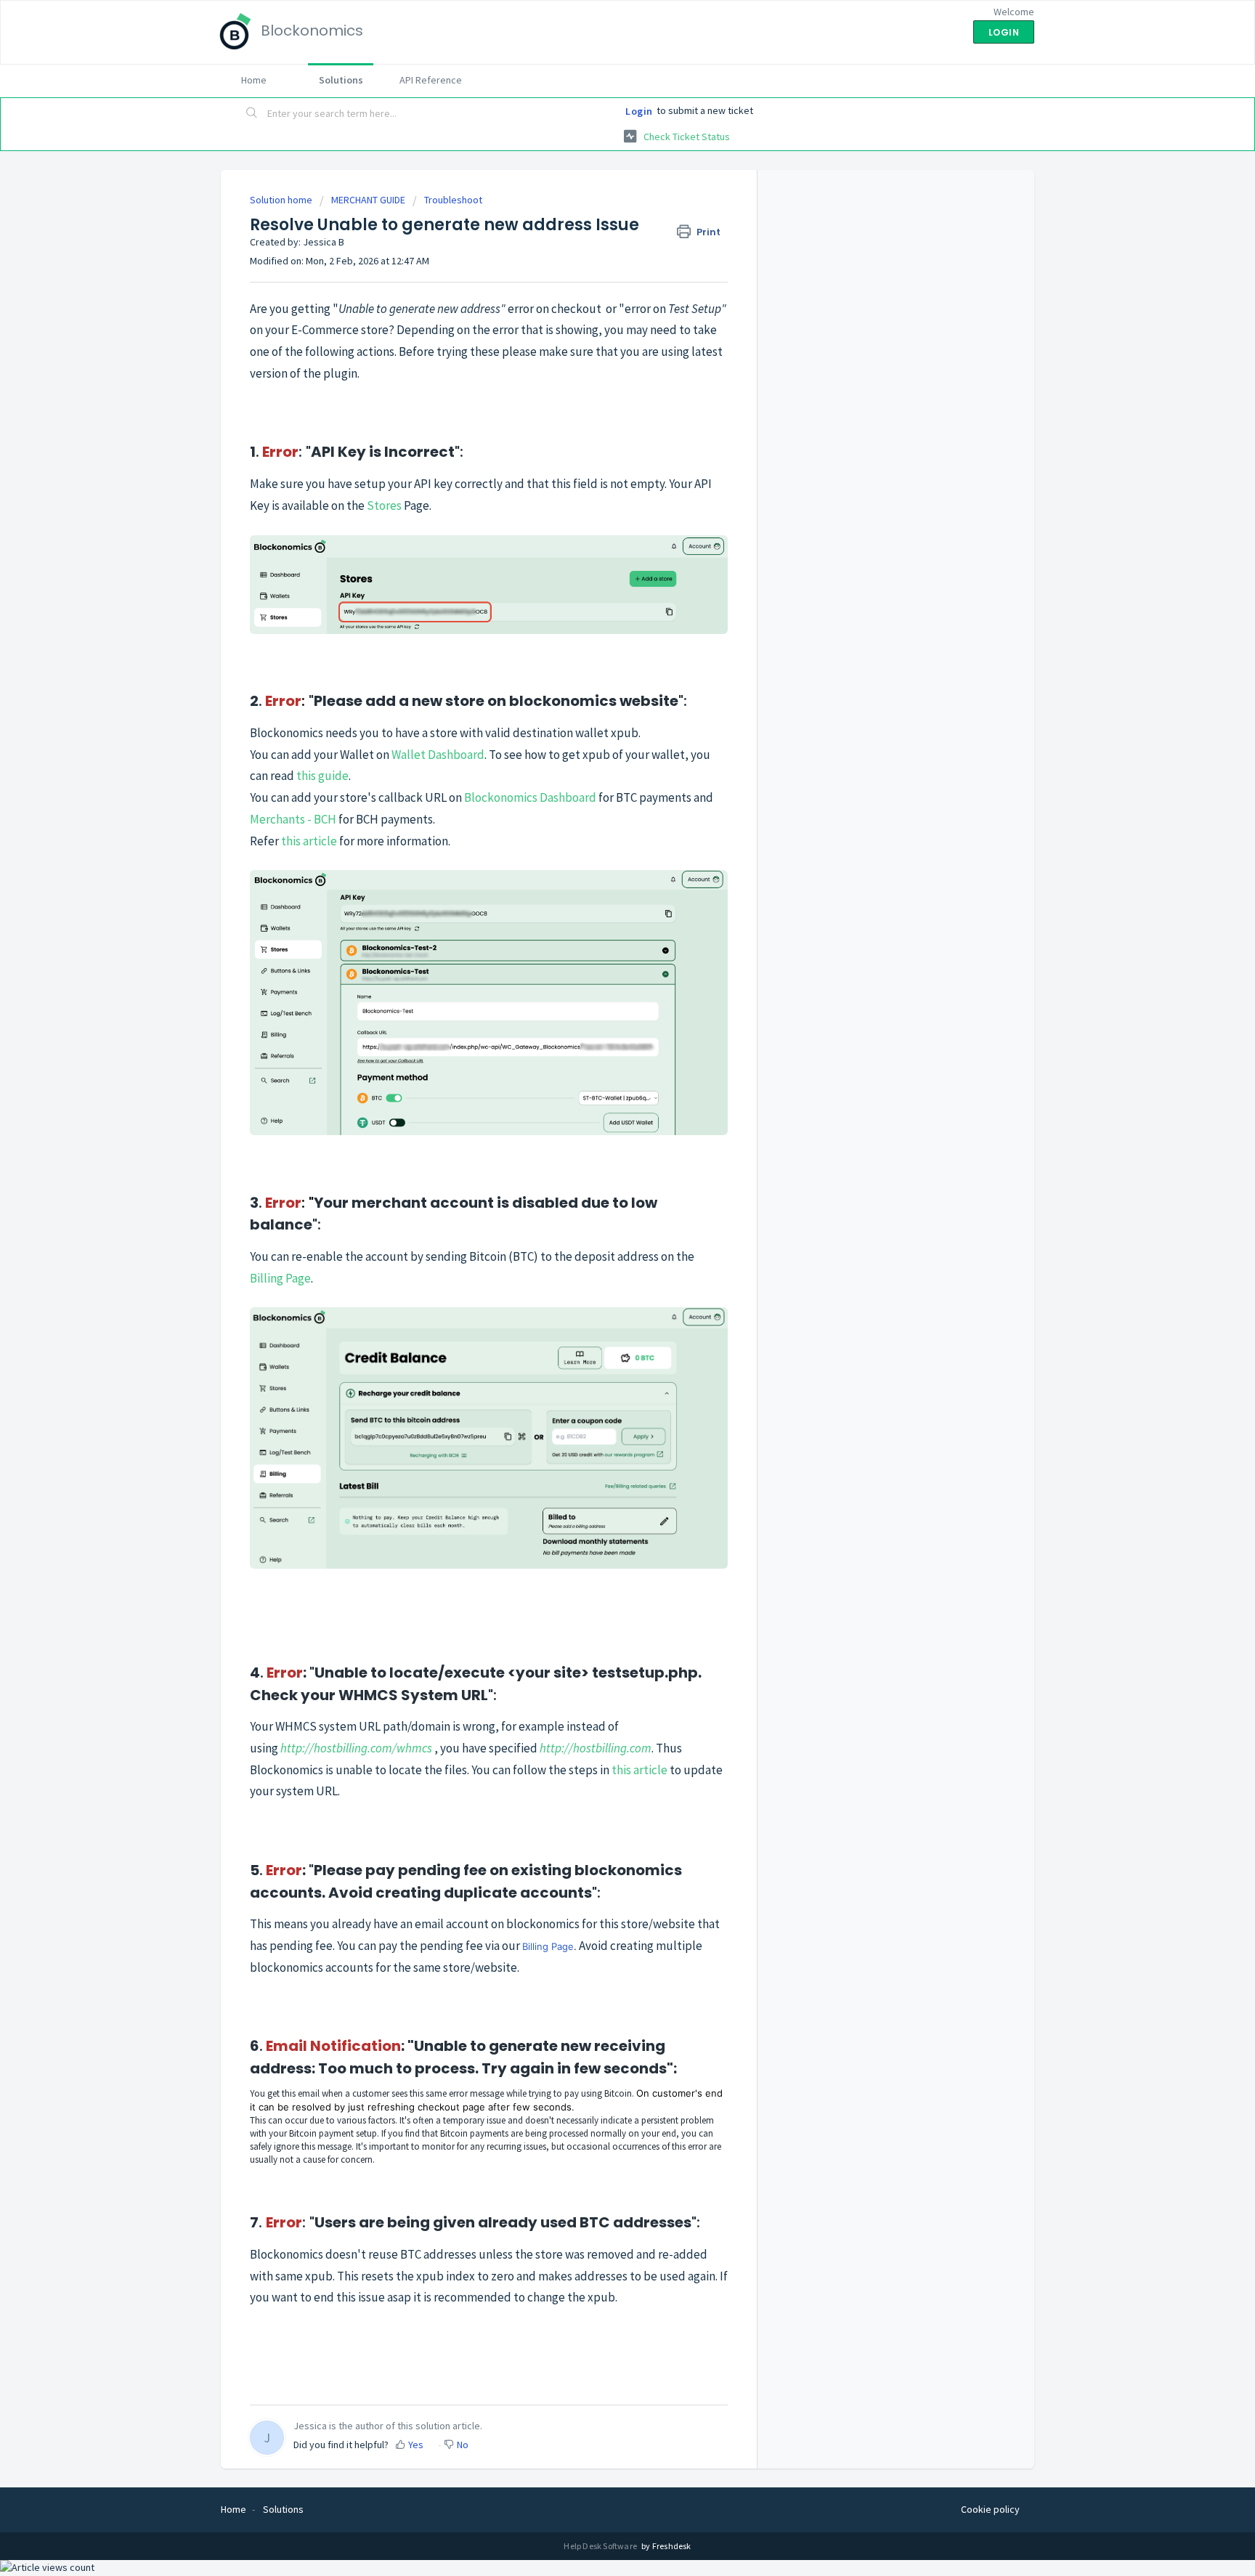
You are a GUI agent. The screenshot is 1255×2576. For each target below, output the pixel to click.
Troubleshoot (453, 200)
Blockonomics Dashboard (530, 797)
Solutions (341, 80)
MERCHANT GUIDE (368, 200)
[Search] (252, 114)
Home (254, 80)
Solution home (282, 200)
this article (309, 841)
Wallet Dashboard (438, 755)
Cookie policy (990, 2509)
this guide (322, 776)
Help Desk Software (601, 2546)
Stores (384, 505)
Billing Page (280, 1278)
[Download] (601, 1132)
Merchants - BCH (293, 819)
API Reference (431, 80)
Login (639, 111)
